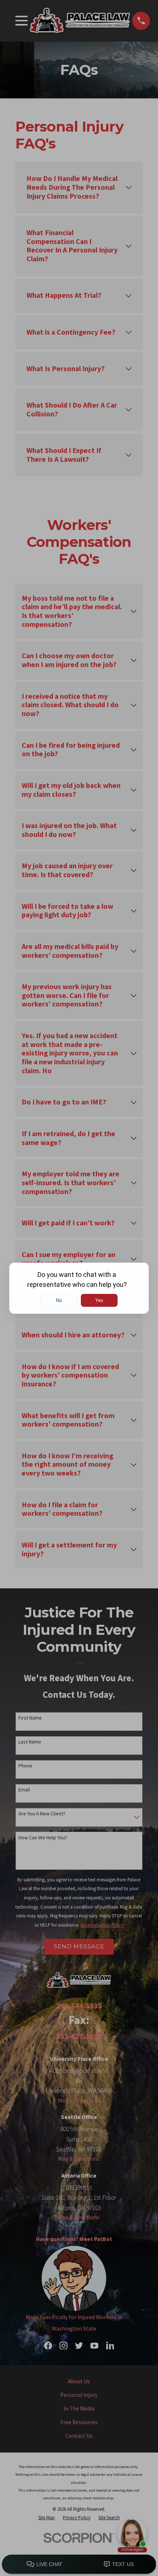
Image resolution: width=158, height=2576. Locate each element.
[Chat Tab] (79, 1288)
